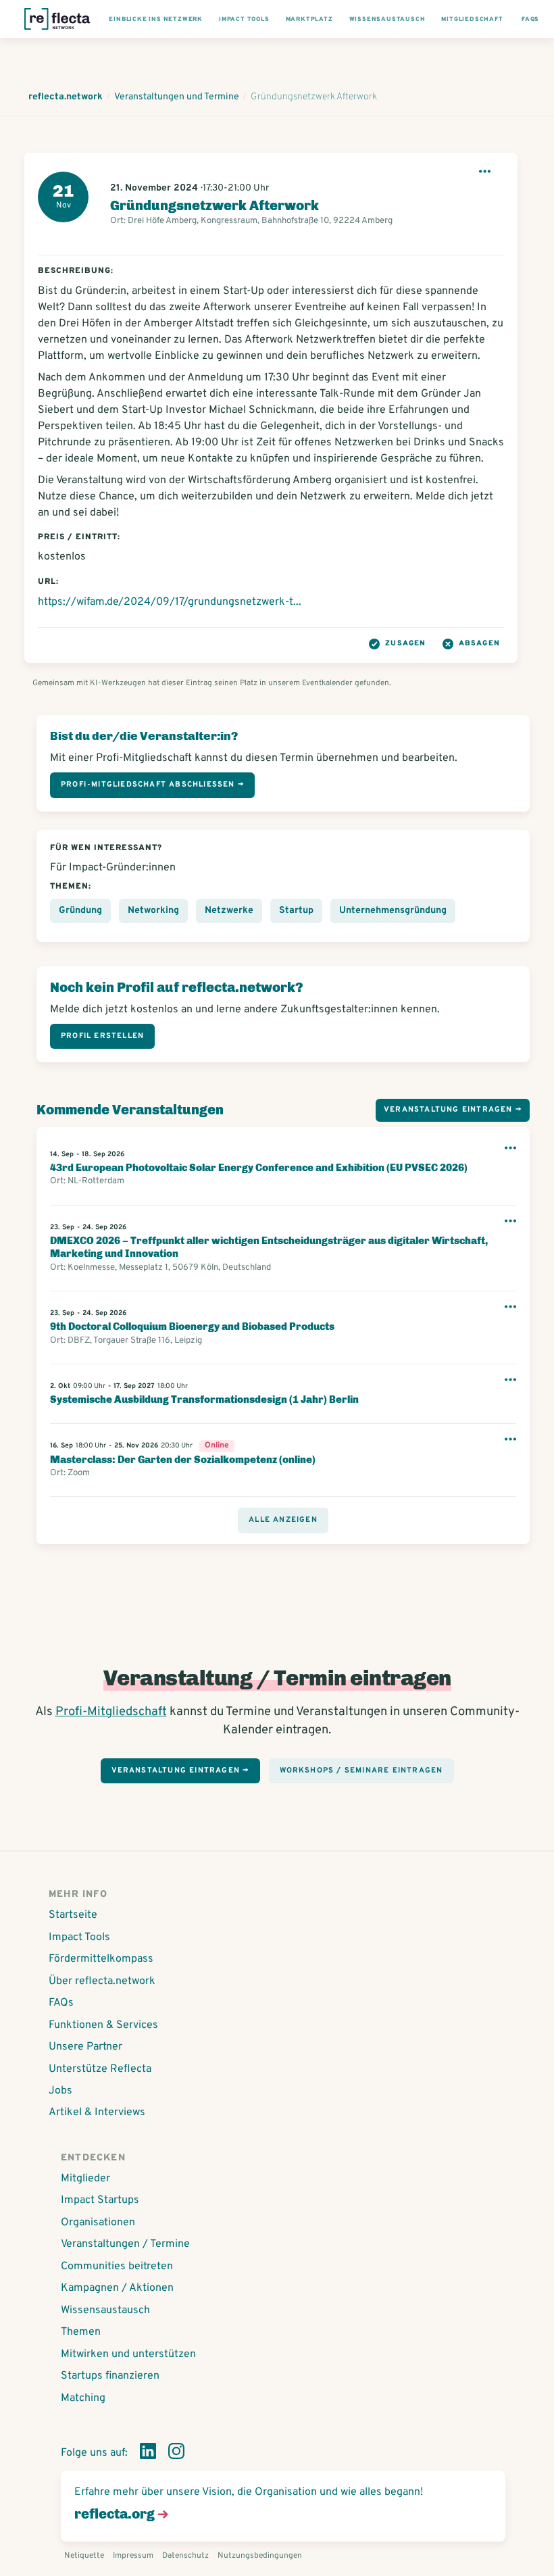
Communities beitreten (117, 2267)
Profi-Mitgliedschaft (111, 1712)
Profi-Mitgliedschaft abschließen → (152, 785)
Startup (296, 911)
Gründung (80, 911)
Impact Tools (79, 1937)
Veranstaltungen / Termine (125, 2244)
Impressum (133, 2556)
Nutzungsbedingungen (260, 2556)
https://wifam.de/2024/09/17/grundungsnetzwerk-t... (170, 602)
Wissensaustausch (105, 2310)
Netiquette (84, 2556)
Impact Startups (100, 2200)
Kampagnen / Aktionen (117, 2288)
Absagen (479, 643)
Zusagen (405, 643)
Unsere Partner (85, 2047)
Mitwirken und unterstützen (128, 2354)
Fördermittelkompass (101, 1959)
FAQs (61, 2003)
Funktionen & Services (103, 2025)
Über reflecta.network (102, 1981)
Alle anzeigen (283, 1520)
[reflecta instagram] (176, 2454)
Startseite (73, 1915)
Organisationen (98, 2223)
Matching (83, 2398)
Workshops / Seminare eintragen (361, 1770)
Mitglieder (85, 2179)
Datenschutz (185, 2556)
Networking (153, 911)
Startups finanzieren (110, 2376)
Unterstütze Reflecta (100, 2069)
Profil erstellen (102, 1036)
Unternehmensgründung (393, 911)
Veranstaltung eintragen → (453, 1110)
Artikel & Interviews (97, 2112)
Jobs (60, 2091)
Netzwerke (229, 911)
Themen (81, 2332)
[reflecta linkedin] (148, 2454)
